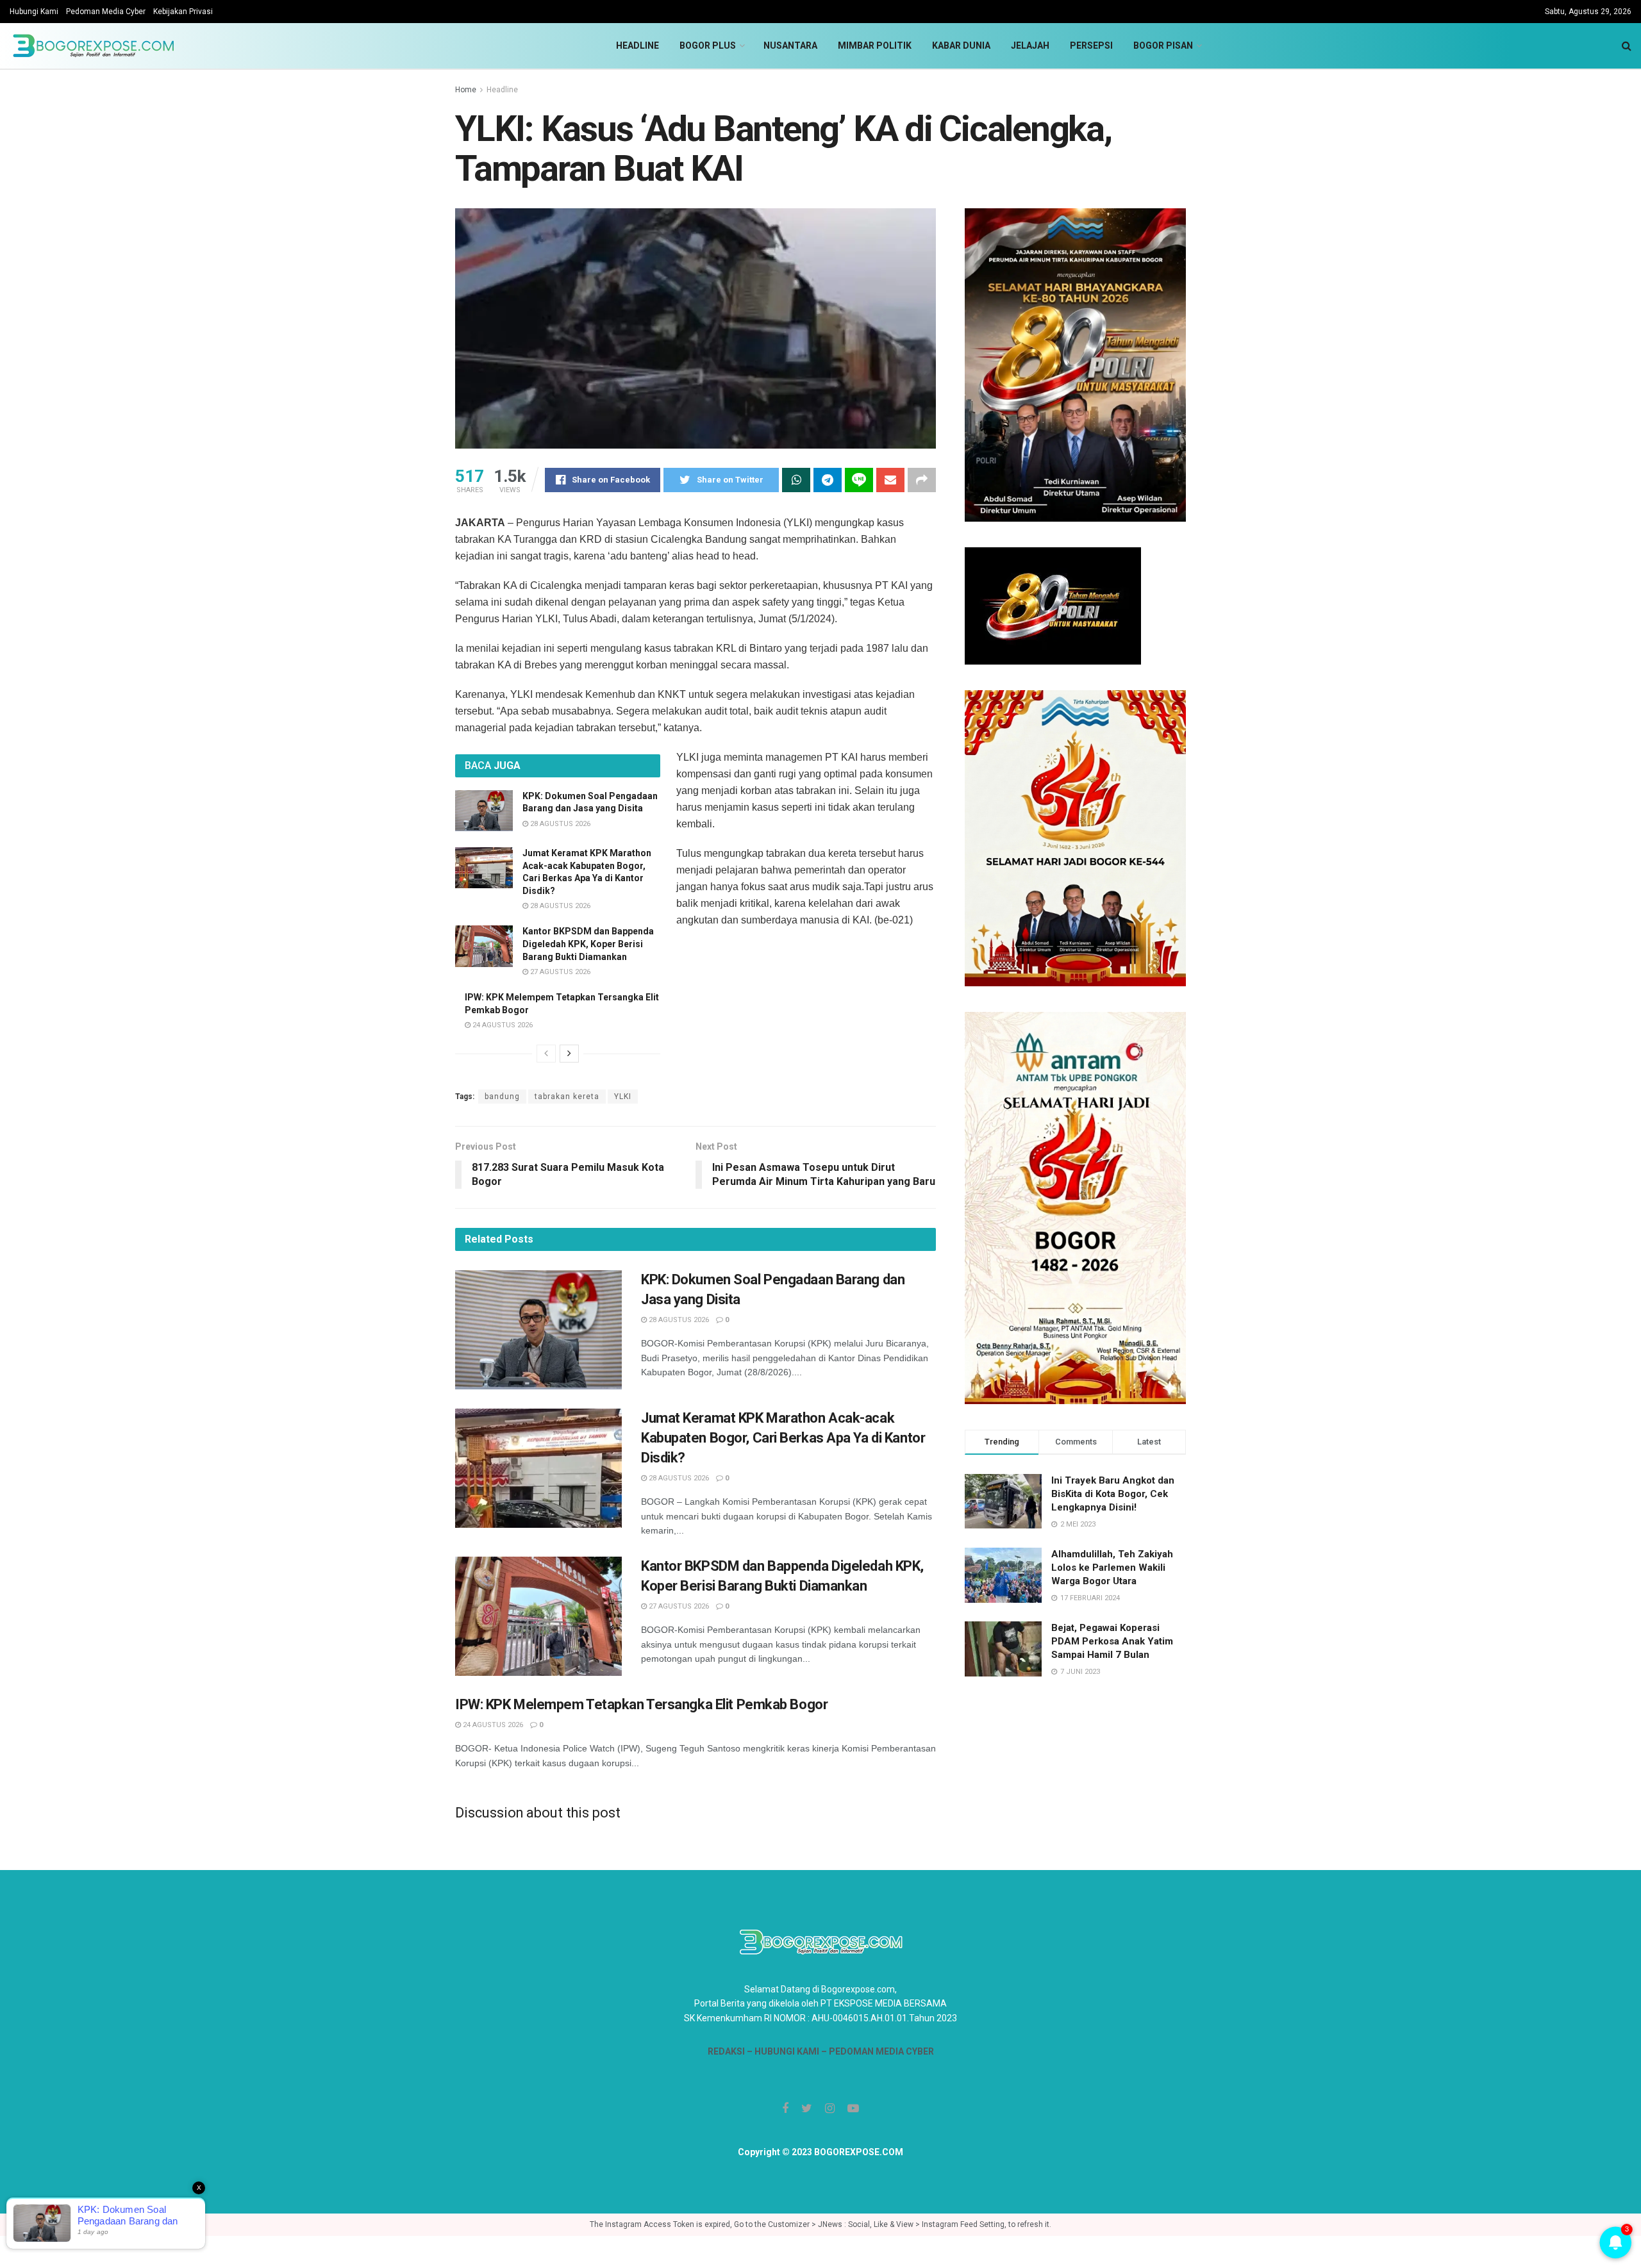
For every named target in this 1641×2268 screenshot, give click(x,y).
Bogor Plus (708, 46)
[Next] (569, 1054)
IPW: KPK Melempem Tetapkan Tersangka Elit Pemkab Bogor (641, 1704)
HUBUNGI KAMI (787, 2051)
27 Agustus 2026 (559, 972)
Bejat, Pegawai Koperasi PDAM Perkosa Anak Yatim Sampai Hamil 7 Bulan (1112, 1641)
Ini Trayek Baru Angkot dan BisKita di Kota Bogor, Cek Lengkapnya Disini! (1113, 1494)
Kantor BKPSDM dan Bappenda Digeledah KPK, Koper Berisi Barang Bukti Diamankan (588, 944)
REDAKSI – (731, 2051)
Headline (637, 46)
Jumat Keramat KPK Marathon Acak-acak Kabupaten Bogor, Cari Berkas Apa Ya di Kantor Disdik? (783, 1438)
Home (466, 90)
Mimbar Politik (875, 46)
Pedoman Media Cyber (106, 12)
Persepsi (1091, 46)
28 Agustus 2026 (559, 824)
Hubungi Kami (34, 12)
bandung (502, 1097)
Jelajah (1030, 46)
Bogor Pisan (1163, 46)
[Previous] (546, 1054)
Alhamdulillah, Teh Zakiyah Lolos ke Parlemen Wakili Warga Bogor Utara (1112, 1568)
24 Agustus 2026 (502, 1025)
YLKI (623, 1097)
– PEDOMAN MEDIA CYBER (877, 2051)
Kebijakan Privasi (183, 12)
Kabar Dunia (961, 46)
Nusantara (790, 46)
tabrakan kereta (567, 1097)
